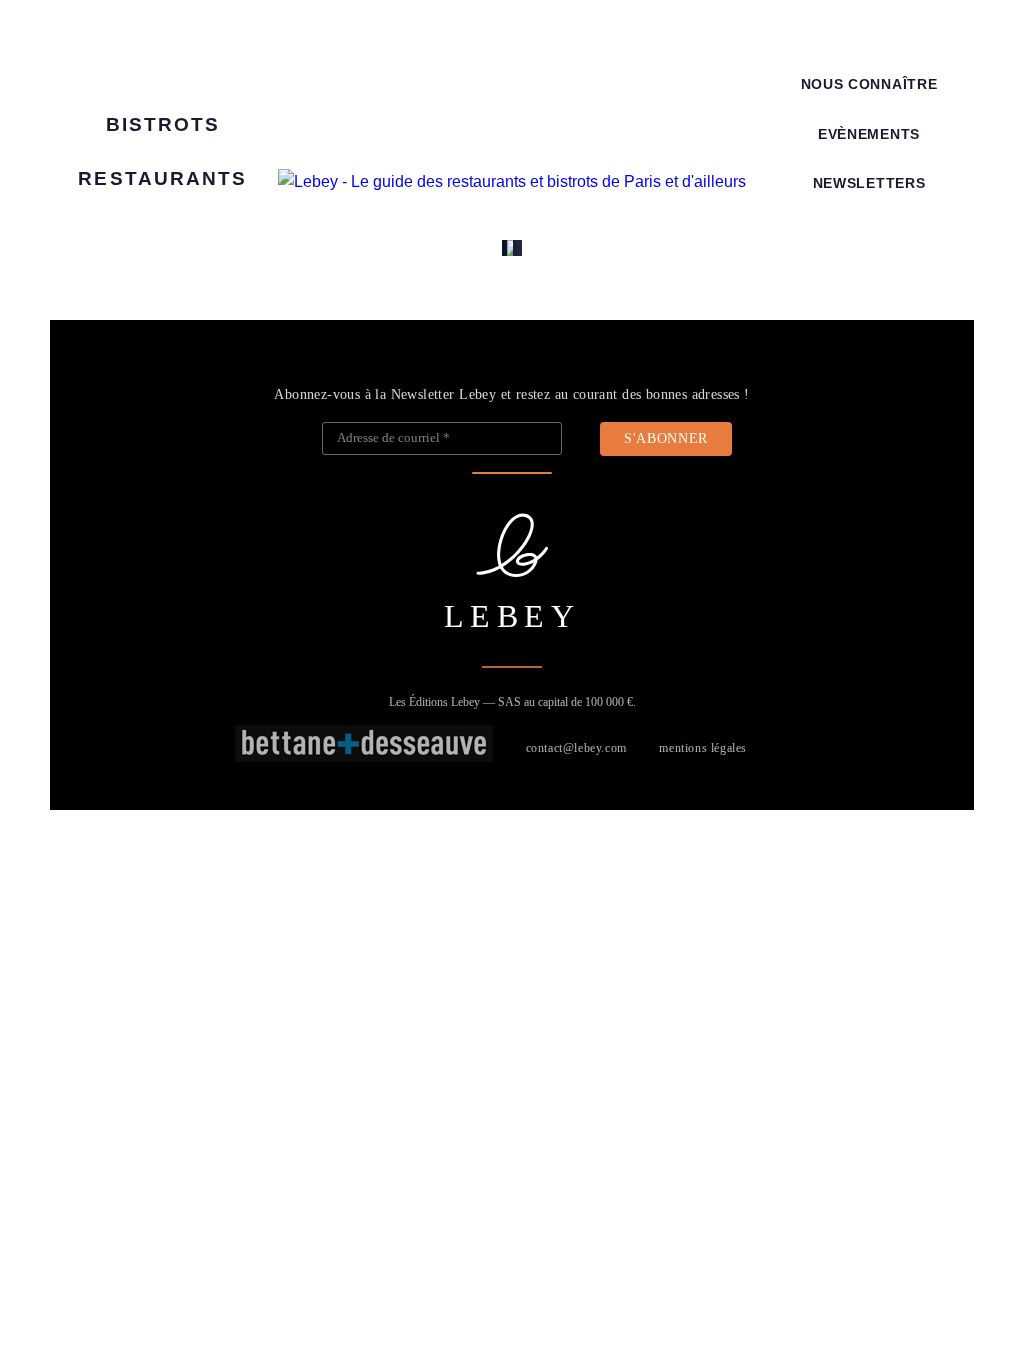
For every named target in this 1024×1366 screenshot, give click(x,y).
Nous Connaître (869, 84)
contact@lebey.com (576, 748)
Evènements (869, 134)
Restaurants (162, 178)
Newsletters (869, 183)
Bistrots (163, 124)
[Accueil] (512, 182)
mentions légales (703, 748)
